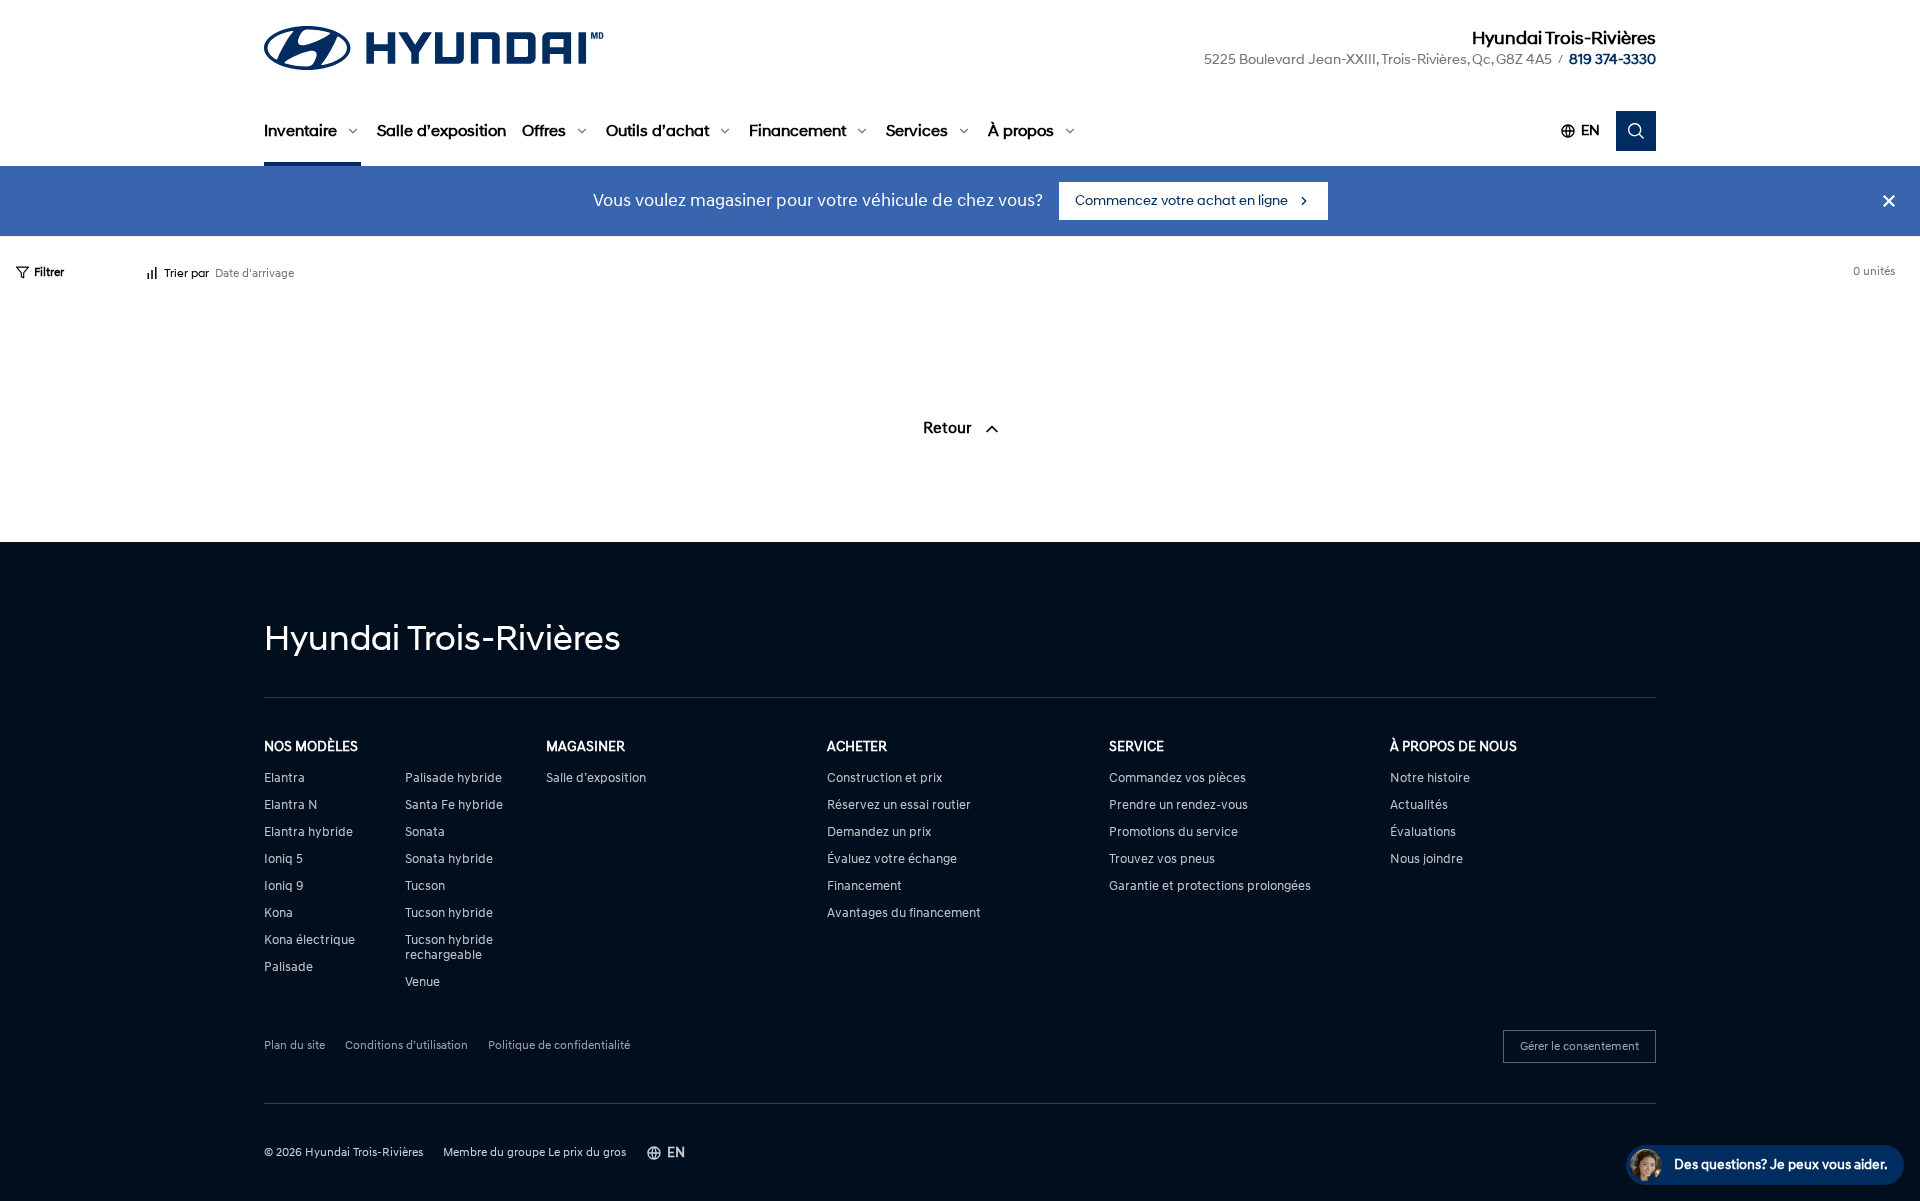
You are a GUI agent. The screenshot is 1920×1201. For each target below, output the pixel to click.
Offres (544, 131)
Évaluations (1423, 832)
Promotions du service (1173, 832)
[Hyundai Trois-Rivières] (434, 48)
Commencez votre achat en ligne (1181, 200)
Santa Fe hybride (454, 805)
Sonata (425, 832)
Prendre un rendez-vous (1178, 805)
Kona (278, 913)
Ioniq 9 (284, 886)
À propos (1021, 131)
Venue (422, 982)
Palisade (288, 967)
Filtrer (49, 272)
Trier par (186, 273)
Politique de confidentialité (559, 1046)
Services (917, 131)
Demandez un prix (879, 832)
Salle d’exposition (441, 131)
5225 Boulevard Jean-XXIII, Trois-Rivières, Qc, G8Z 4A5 (1378, 60)
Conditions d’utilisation (406, 1046)
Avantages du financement (904, 913)
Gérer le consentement (1579, 1046)
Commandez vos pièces (1177, 778)
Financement (797, 131)
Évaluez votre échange (892, 859)
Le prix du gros (587, 1152)
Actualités (1419, 805)
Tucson (425, 886)
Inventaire (300, 131)
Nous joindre (1426, 859)
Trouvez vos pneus (1162, 859)
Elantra (284, 778)
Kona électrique (309, 940)
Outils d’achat (657, 131)
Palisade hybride (453, 778)
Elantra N (291, 805)
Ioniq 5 (283, 859)
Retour (949, 428)
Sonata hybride (449, 859)
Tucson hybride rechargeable (449, 948)
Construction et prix (884, 778)
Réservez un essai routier (899, 805)
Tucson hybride (449, 913)
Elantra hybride (308, 832)
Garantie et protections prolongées (1210, 886)
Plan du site (294, 1046)
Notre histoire (1430, 778)
